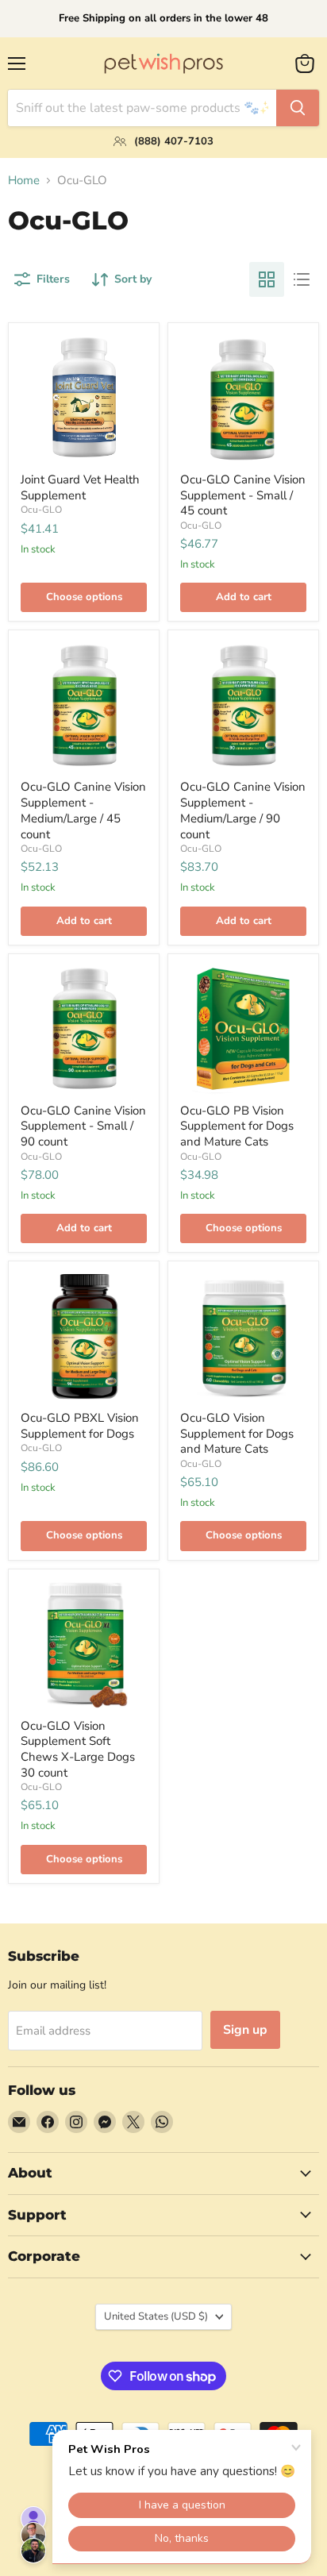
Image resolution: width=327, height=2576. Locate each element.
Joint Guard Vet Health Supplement (80, 487)
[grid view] (267, 279)
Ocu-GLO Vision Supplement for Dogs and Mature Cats (237, 1433)
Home (24, 181)
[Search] (298, 108)
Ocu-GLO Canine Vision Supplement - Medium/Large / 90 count (243, 810)
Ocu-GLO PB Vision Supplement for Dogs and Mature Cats (237, 1126)
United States (156, 2316)
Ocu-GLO (41, 510)
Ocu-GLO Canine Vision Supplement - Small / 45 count (243, 495)
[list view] (302, 279)
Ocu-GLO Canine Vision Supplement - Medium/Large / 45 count (83, 810)
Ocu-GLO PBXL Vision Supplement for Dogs (80, 1426)
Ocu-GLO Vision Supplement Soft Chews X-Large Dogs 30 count (78, 1749)
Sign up (245, 2030)
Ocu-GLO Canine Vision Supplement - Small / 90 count (83, 1126)
